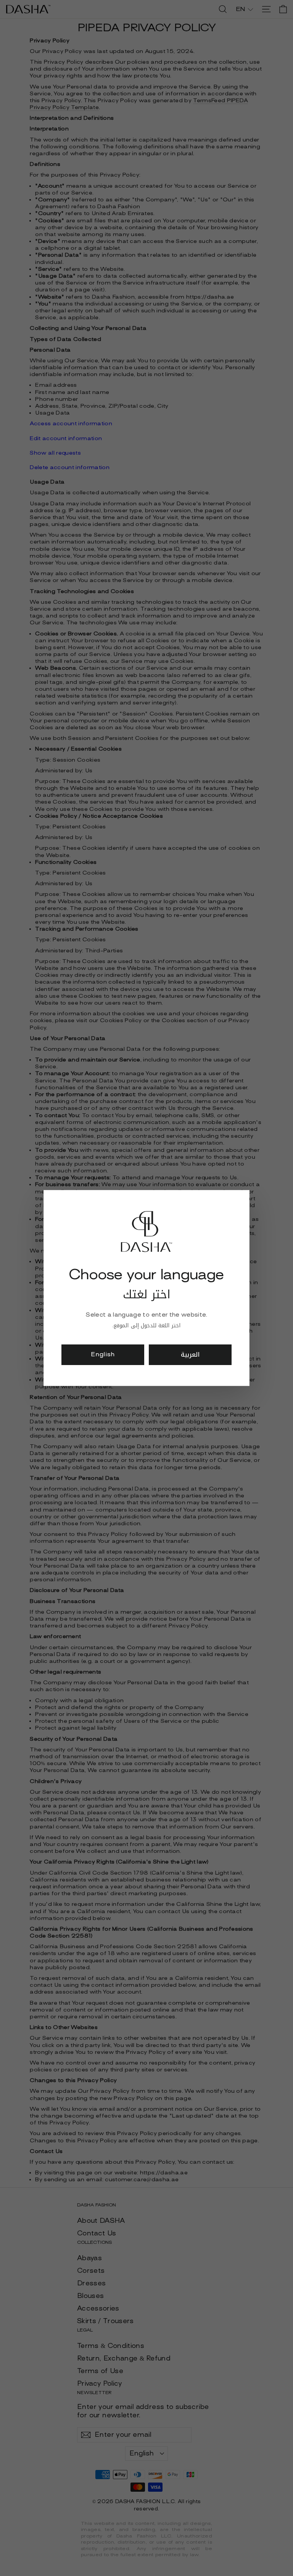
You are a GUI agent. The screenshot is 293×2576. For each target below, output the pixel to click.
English (103, 1354)
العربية (190, 1355)
